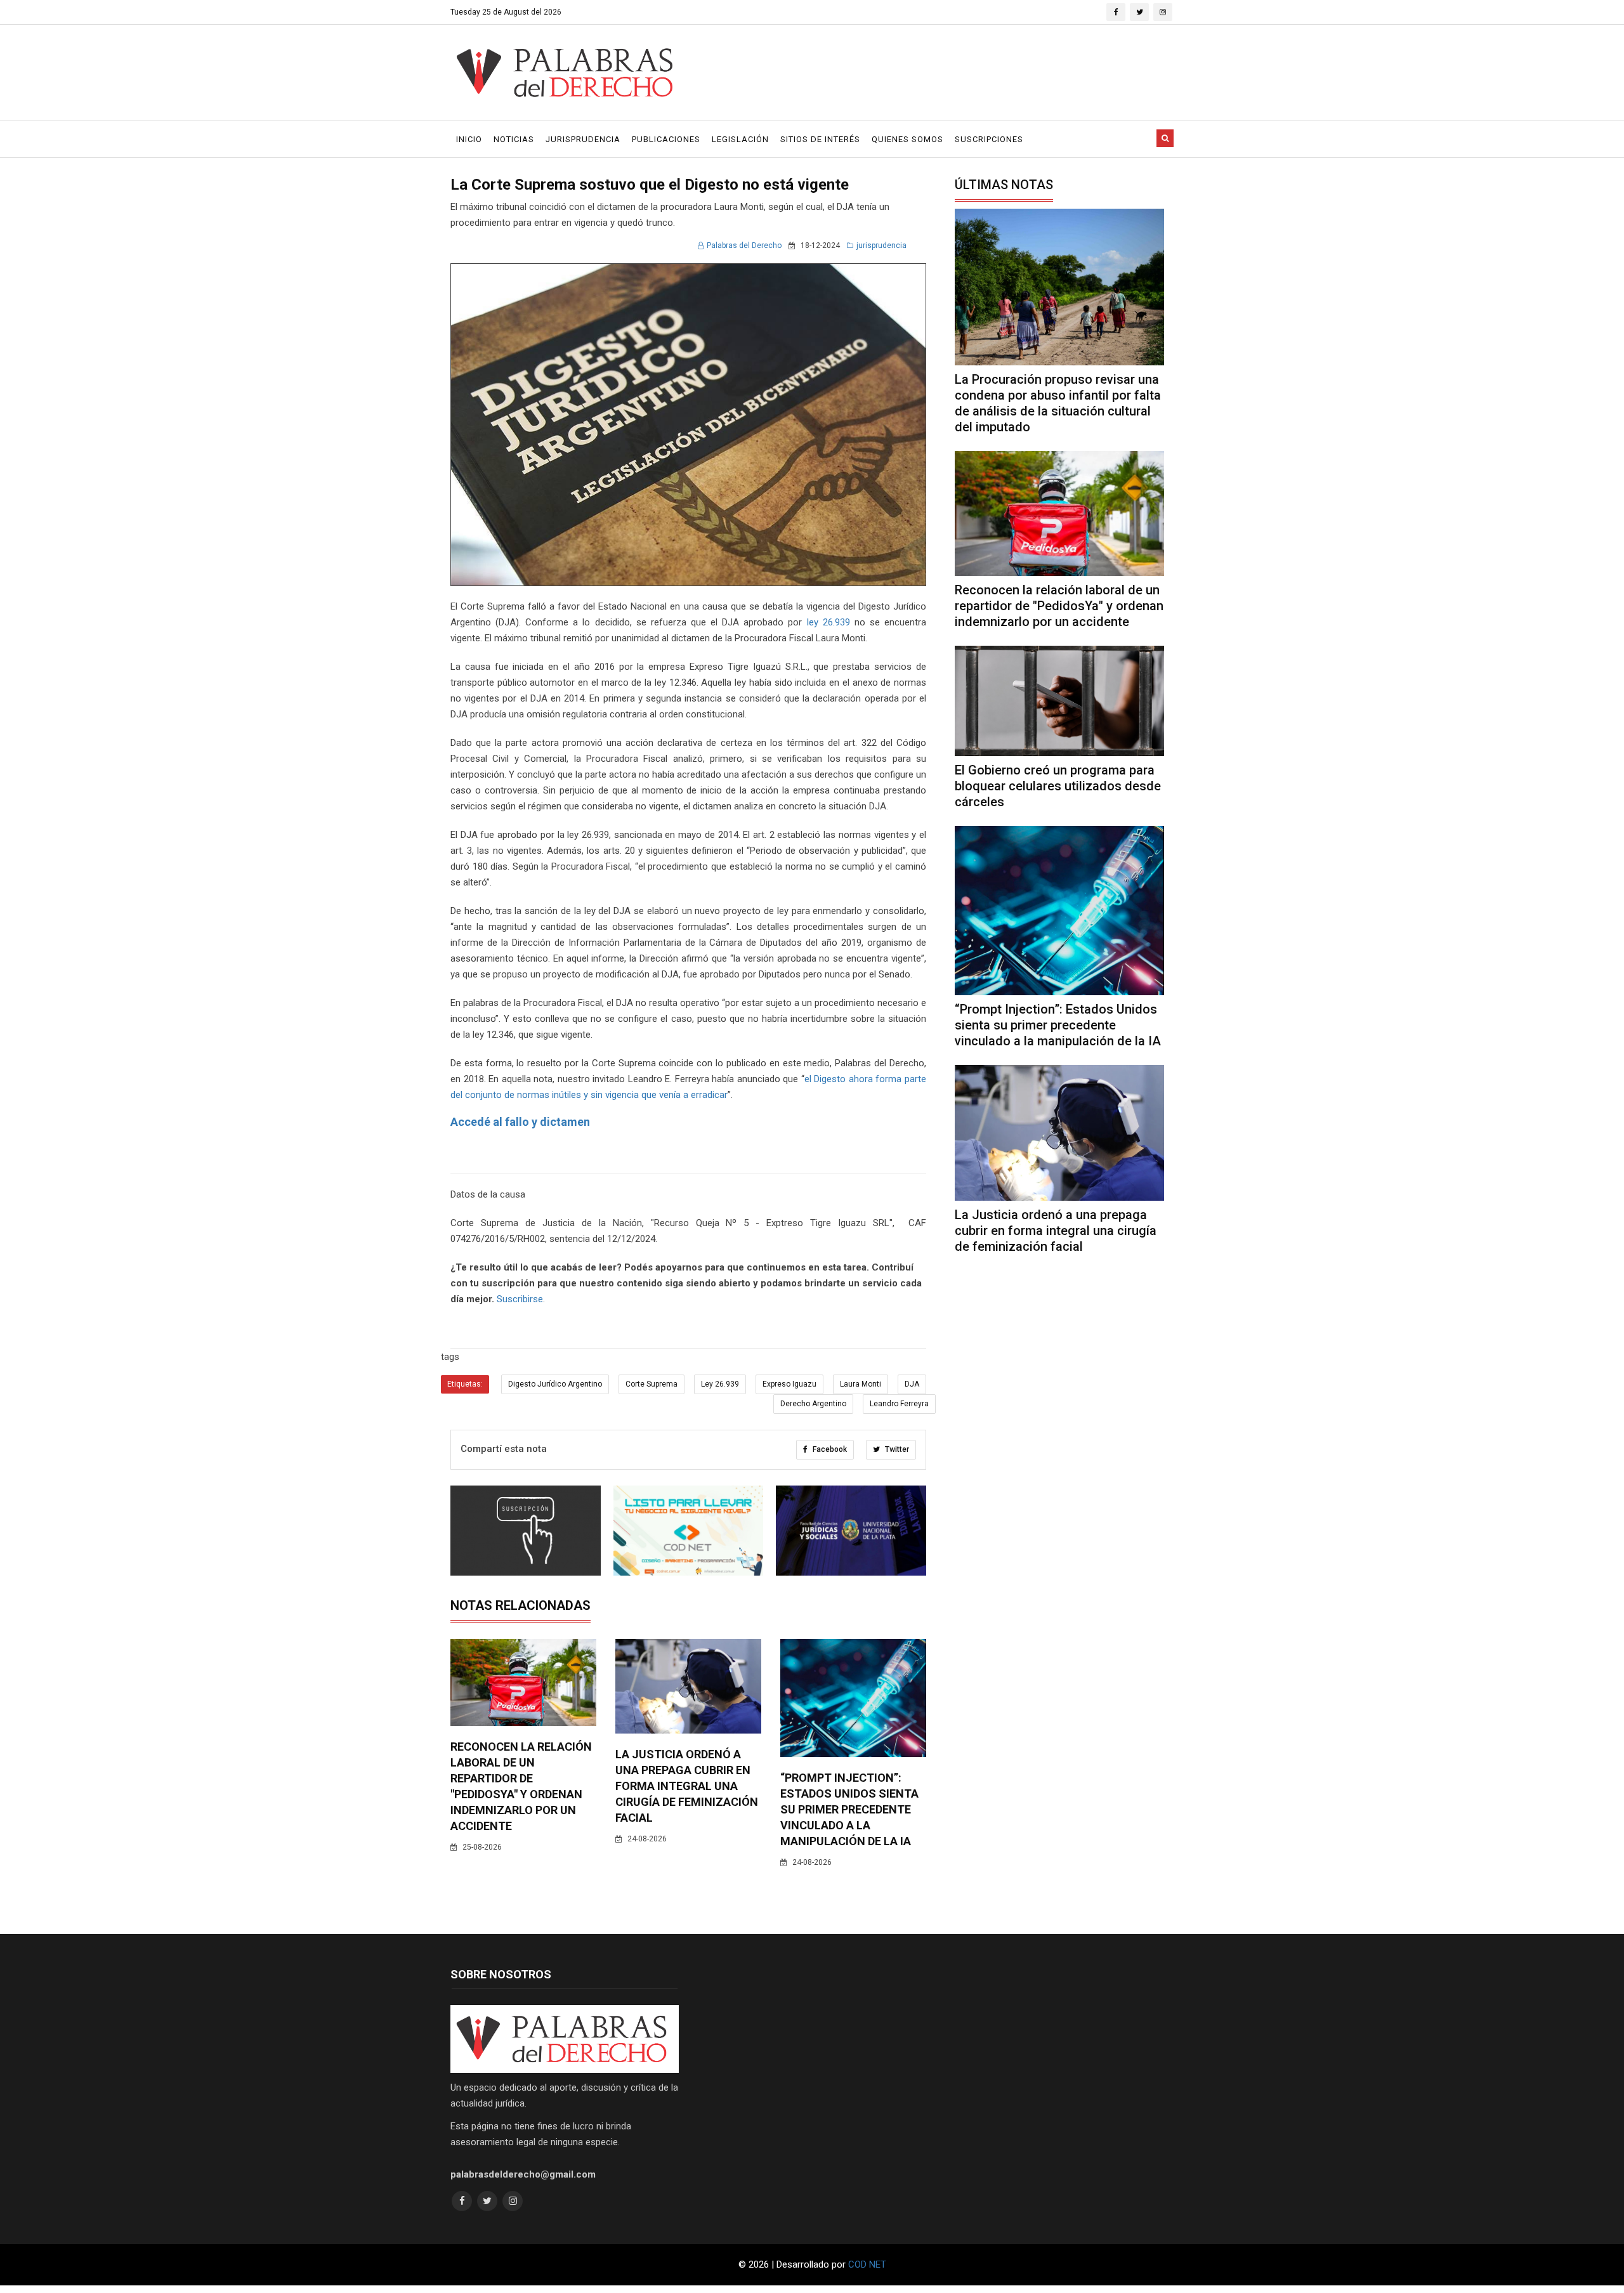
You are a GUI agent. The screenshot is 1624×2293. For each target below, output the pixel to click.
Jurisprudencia (583, 139)
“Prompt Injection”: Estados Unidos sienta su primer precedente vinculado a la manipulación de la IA (849, 1809)
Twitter (896, 1449)
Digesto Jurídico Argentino (555, 1384)
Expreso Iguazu (789, 1384)
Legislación (740, 139)
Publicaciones (666, 139)
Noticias (514, 139)
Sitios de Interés (820, 139)
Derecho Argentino (813, 1404)
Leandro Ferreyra (899, 1404)
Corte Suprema (652, 1384)
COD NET (867, 2264)
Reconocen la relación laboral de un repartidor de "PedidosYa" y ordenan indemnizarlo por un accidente (1059, 606)
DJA (912, 1384)
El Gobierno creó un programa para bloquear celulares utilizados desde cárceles (1058, 786)
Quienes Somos (907, 139)
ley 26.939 (828, 622)
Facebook (829, 1449)
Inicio (469, 139)
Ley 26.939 (720, 1384)
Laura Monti (861, 1384)
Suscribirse (520, 1299)
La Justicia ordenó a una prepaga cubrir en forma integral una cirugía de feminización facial (687, 1786)
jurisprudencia (881, 245)
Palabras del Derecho (744, 245)
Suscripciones (989, 139)
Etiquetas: (465, 1384)
